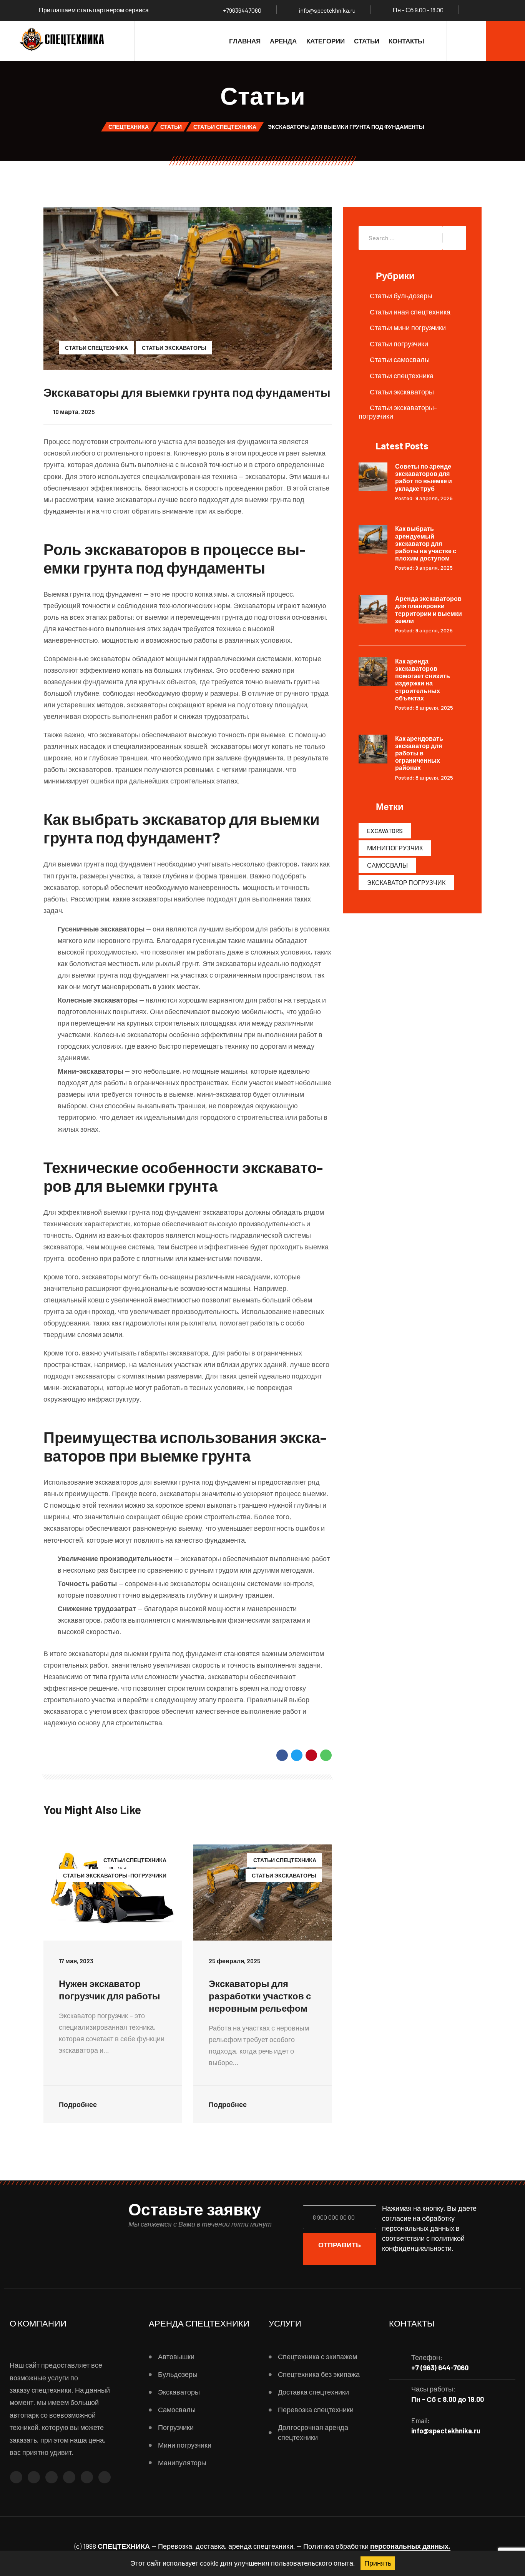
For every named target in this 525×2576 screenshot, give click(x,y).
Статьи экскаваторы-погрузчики (115, 1875)
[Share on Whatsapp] (326, 1755)
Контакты (406, 41)
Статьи (367, 41)
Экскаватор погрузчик (406, 882)
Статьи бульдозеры (401, 296)
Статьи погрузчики (399, 344)
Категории (326, 41)
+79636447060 (242, 10)
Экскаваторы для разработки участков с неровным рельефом (260, 1996)
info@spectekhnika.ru (327, 10)
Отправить (340, 2245)
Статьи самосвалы (400, 359)
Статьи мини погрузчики (408, 328)
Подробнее (79, 2104)
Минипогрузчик (395, 848)
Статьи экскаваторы (174, 348)
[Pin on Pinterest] (311, 1755)
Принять (378, 2563)
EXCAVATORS (385, 831)
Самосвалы (387, 865)
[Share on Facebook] (282, 1755)
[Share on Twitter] (297, 1755)
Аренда (283, 41)
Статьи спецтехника (96, 348)
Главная (245, 41)
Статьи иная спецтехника (410, 312)
